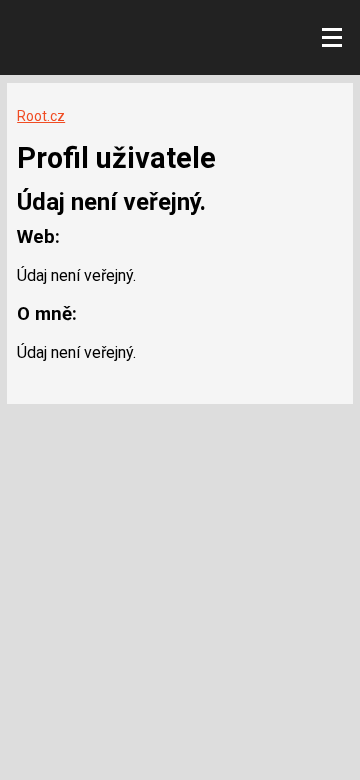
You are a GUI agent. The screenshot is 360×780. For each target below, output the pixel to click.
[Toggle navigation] (332, 38)
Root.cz (41, 116)
